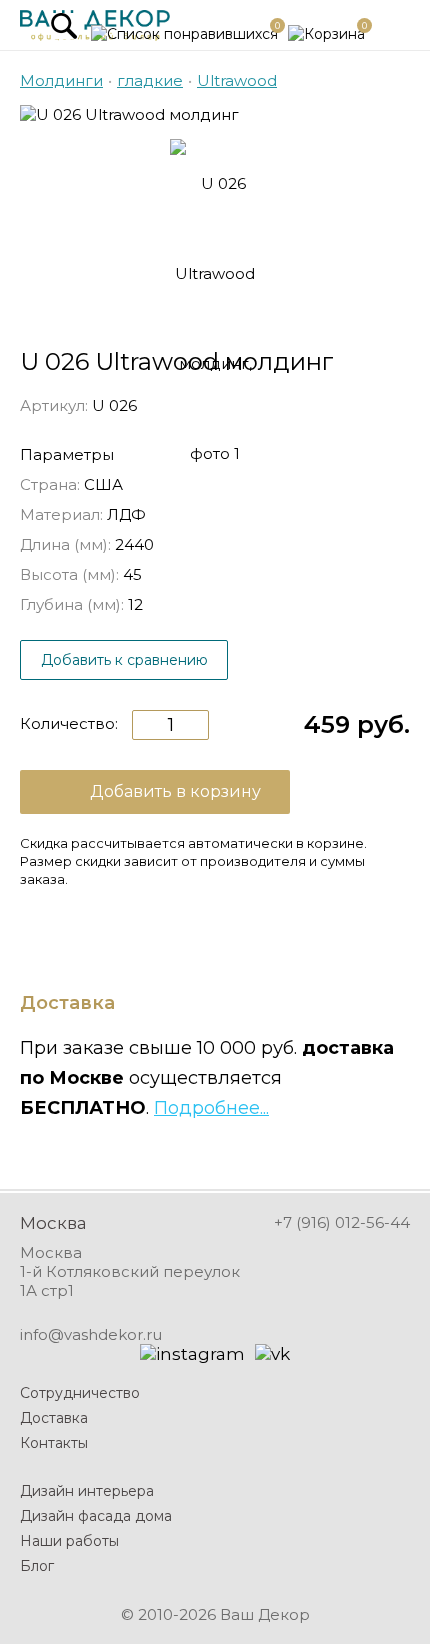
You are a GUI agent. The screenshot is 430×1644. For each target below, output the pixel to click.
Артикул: (54, 405)
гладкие (150, 80)
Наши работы (69, 1541)
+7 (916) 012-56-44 (342, 1222)
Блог (37, 1566)
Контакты (54, 1443)
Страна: (50, 484)
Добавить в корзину (175, 791)
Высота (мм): (69, 574)
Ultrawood (237, 80)
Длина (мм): (65, 544)
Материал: (61, 514)
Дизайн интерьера (87, 1491)
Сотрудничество (80, 1393)
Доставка (54, 1418)
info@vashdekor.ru (91, 1334)
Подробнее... (211, 1108)
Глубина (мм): (72, 604)
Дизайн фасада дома (96, 1516)
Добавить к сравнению (124, 660)
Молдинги (61, 80)
